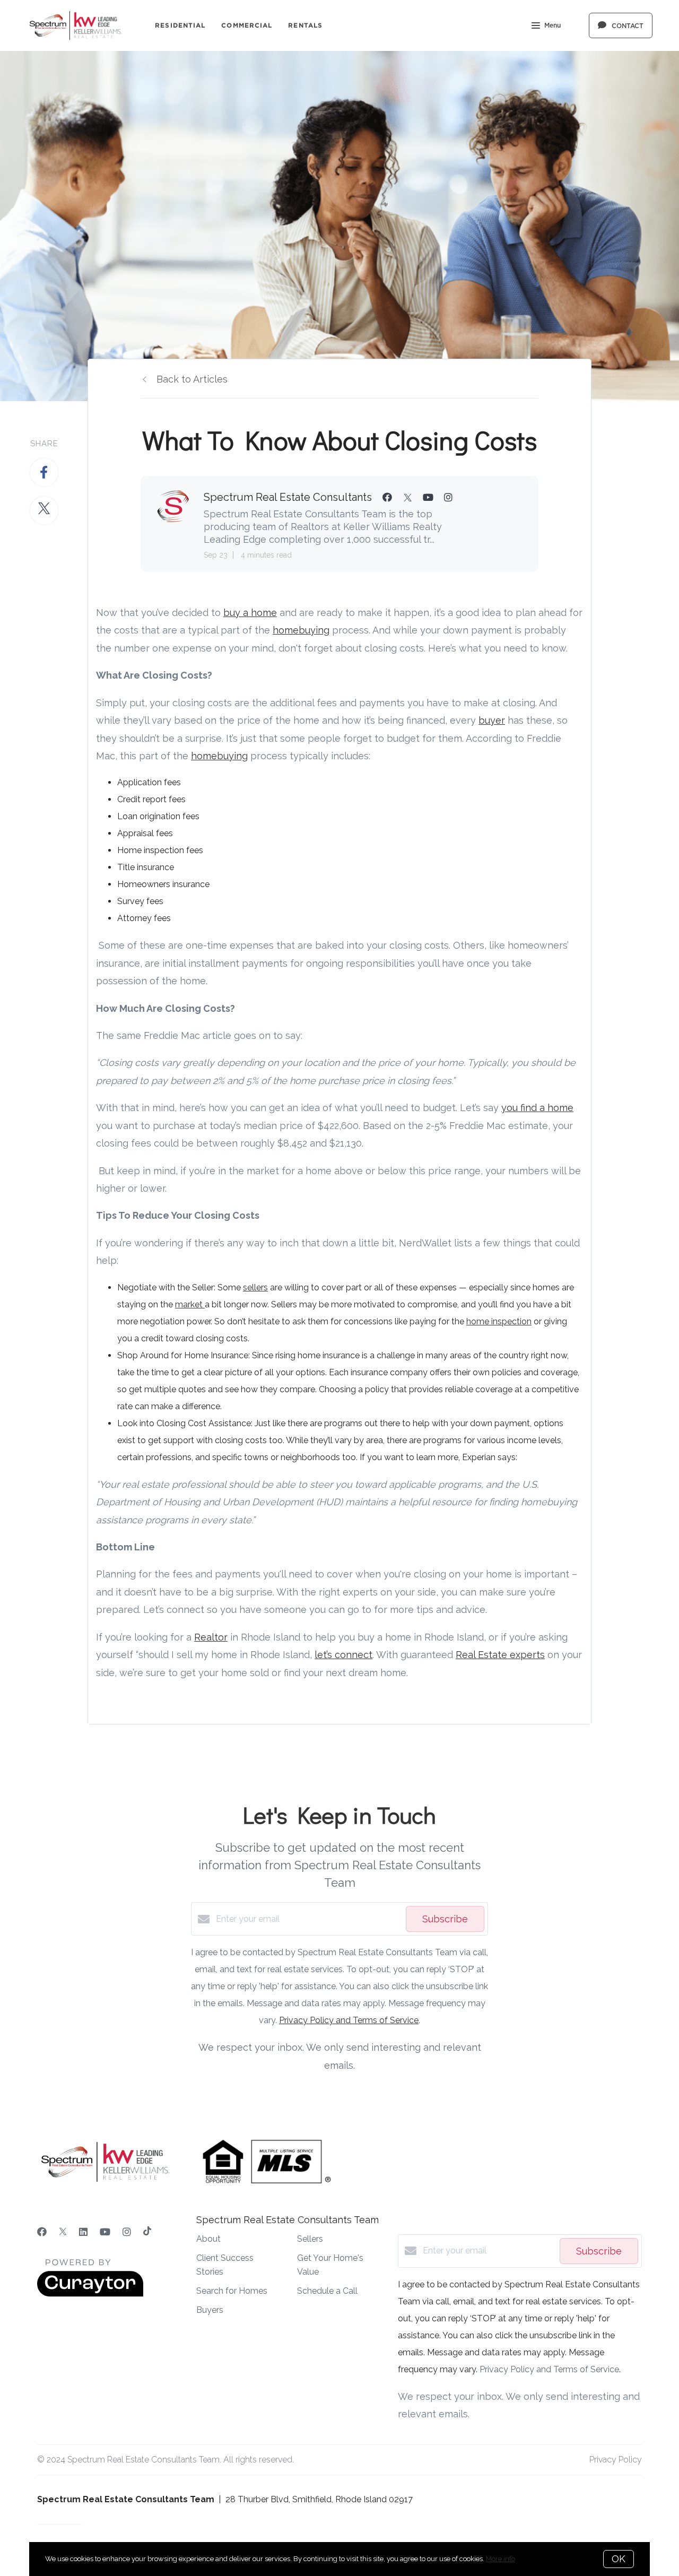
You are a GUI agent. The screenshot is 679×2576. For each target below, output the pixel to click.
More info (500, 2559)
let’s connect (343, 1655)
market (190, 1304)
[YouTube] (105, 2232)
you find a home (537, 1108)
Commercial (247, 25)
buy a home (250, 613)
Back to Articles (192, 379)
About (208, 2239)
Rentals (305, 25)
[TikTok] (147, 2232)
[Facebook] (42, 2232)
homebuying (301, 630)
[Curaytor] (90, 2294)
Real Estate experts (500, 1655)
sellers (255, 1287)
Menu (552, 25)
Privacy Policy (616, 2460)
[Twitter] (63, 2232)
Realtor (211, 1637)
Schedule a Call (327, 2291)
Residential (180, 25)
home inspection (499, 1321)
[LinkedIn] (83, 2232)
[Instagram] (127, 2232)
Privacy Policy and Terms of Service (349, 2020)
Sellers (310, 2239)
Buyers (210, 2310)
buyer (492, 720)
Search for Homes (232, 2291)
